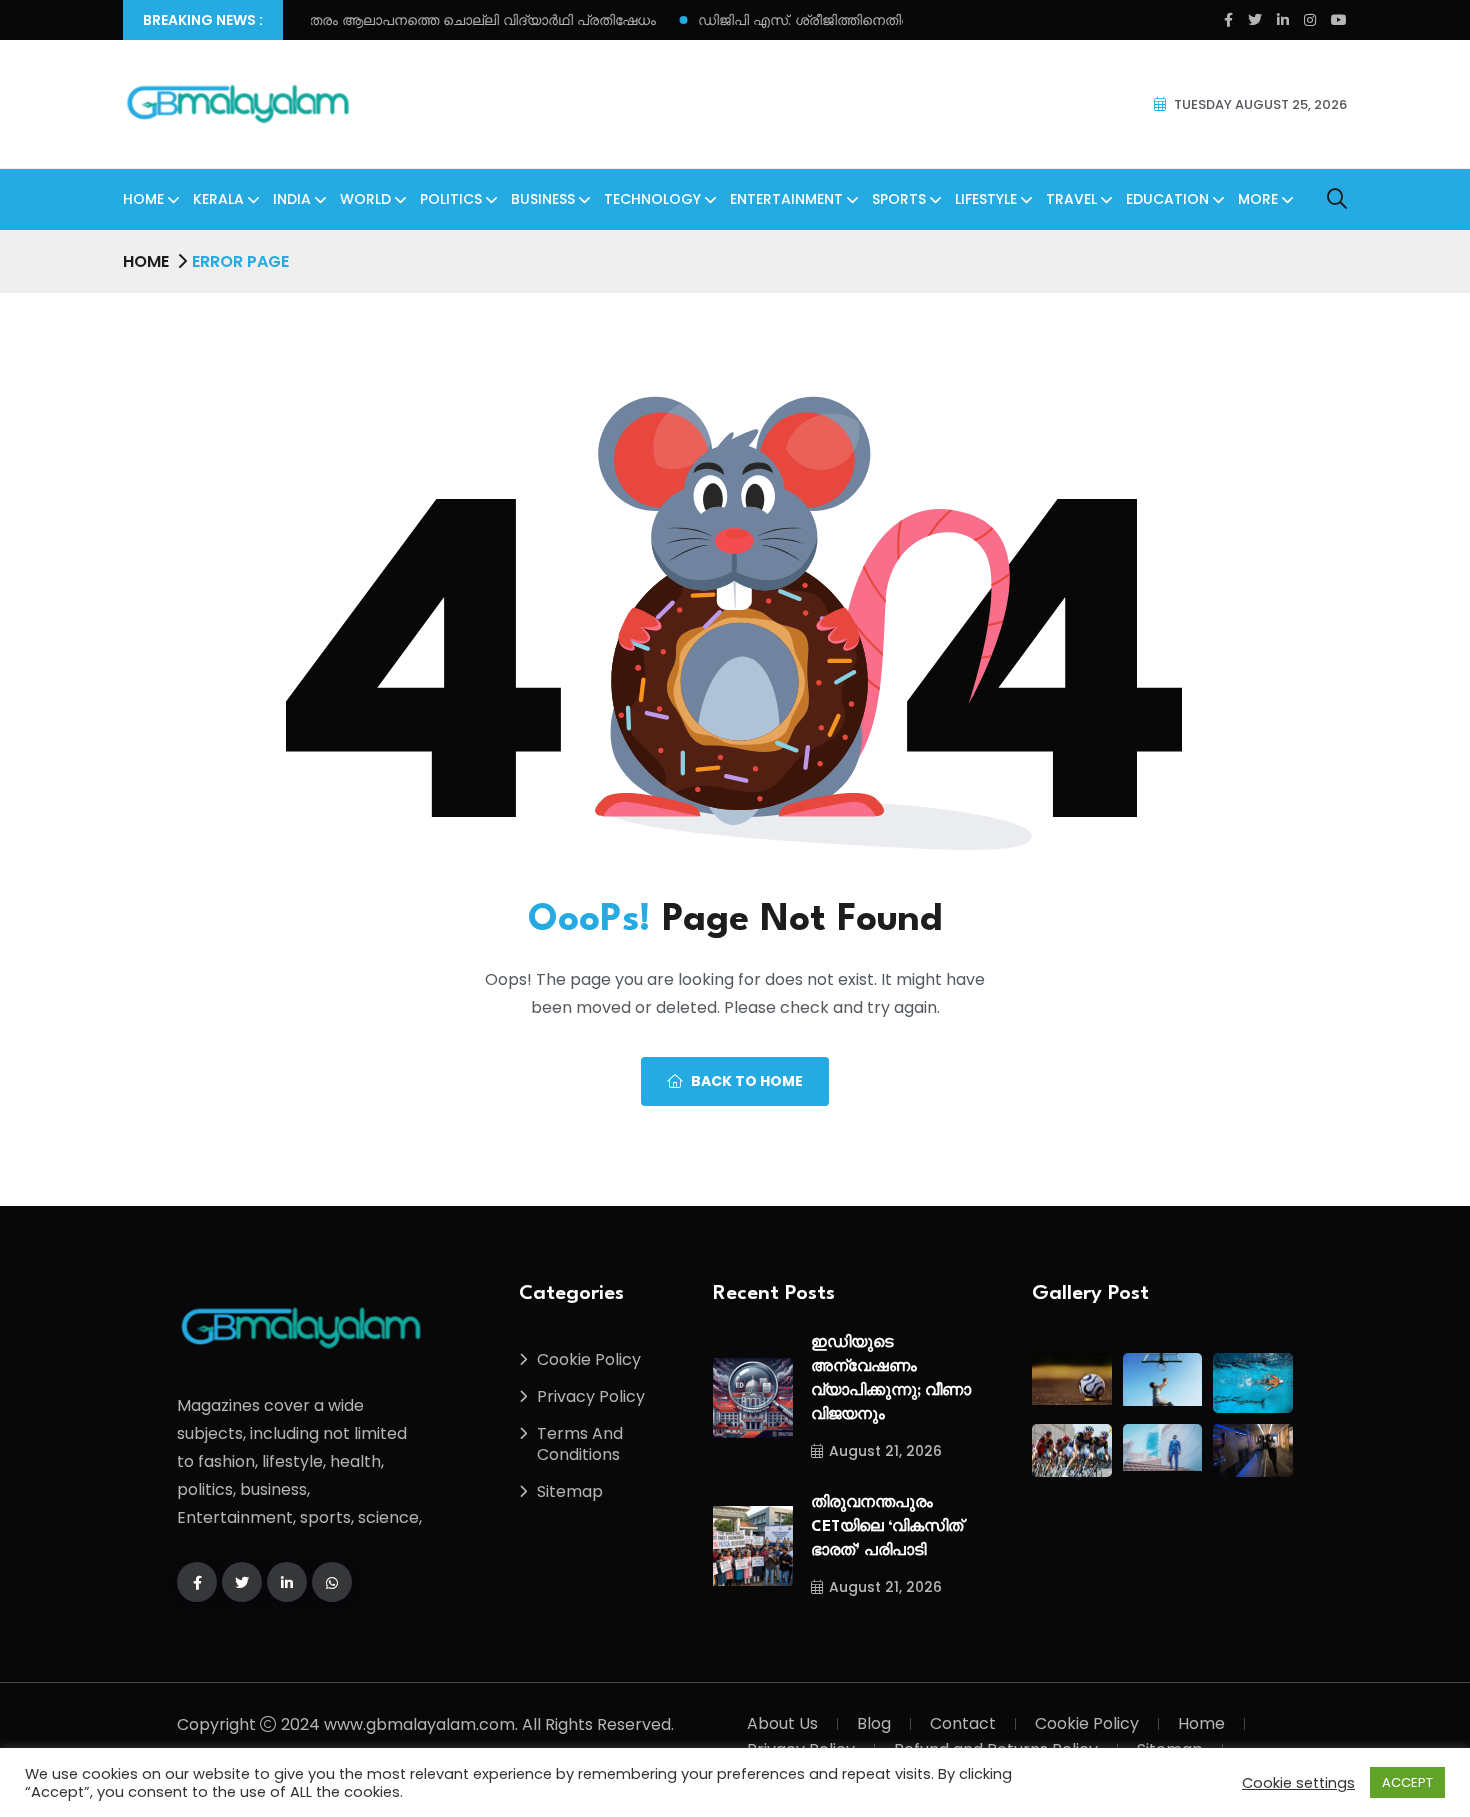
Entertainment (786, 199)
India (292, 199)
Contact (963, 1723)
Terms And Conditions (580, 1444)
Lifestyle (986, 199)
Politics (451, 199)
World (365, 199)
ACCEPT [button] (1407, 1782)
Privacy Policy (591, 1396)
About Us (782, 1723)
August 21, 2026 (885, 1451)
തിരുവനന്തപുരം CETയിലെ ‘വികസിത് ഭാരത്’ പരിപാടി (887, 1527)
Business (543, 199)
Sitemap (570, 1491)
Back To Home (747, 1081)
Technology (652, 199)
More (1258, 199)
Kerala (218, 199)
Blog (874, 1723)
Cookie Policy (589, 1359)
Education (1167, 199)
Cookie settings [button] (1298, 1783)
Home (143, 199)
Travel (1071, 199)
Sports (899, 199)
